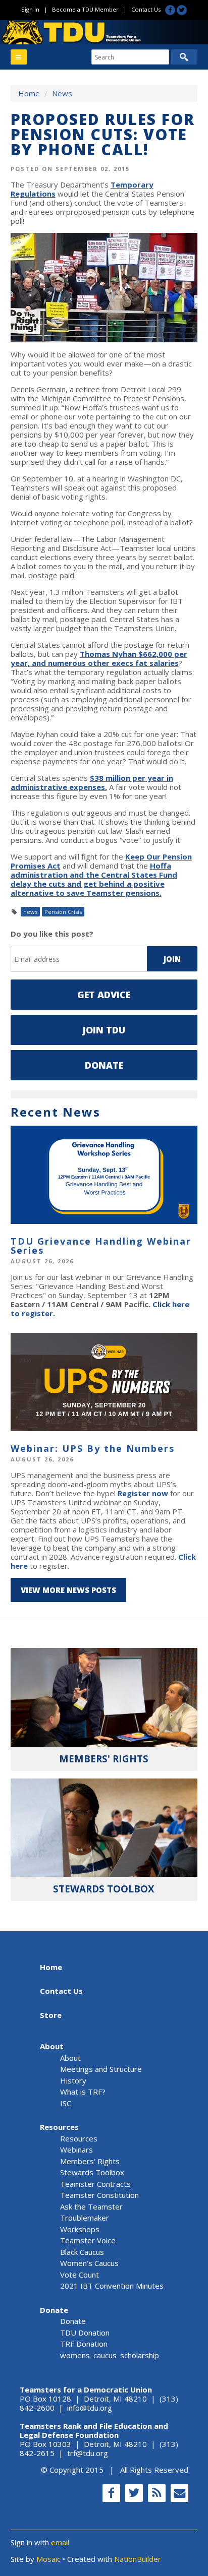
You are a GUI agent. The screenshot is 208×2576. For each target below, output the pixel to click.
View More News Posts (68, 1590)
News (62, 93)
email (60, 2542)
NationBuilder (138, 2559)
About (52, 2046)
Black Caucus (82, 2252)
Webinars (76, 2150)
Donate (104, 1065)
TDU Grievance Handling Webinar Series (101, 1246)
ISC (66, 2103)
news (30, 912)
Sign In (30, 9)
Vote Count (80, 2275)
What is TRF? (83, 2092)
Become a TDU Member (85, 9)
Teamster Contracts (95, 2184)
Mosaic (48, 2559)
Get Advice (104, 995)
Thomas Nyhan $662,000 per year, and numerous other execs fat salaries (99, 658)
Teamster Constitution (99, 2195)
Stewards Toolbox (92, 2172)
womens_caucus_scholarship (110, 2355)
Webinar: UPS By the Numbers (93, 1448)
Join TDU (104, 1030)
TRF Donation (84, 2344)
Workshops (80, 2229)
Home (29, 93)
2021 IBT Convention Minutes (112, 2286)
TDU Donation (85, 2333)
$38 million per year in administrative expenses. (92, 782)
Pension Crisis (63, 912)
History (73, 2080)
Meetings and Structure (101, 2069)
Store (51, 2015)
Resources (59, 2127)
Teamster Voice (88, 2240)
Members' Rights (90, 2161)
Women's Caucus (89, 2263)
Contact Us (146, 9)
